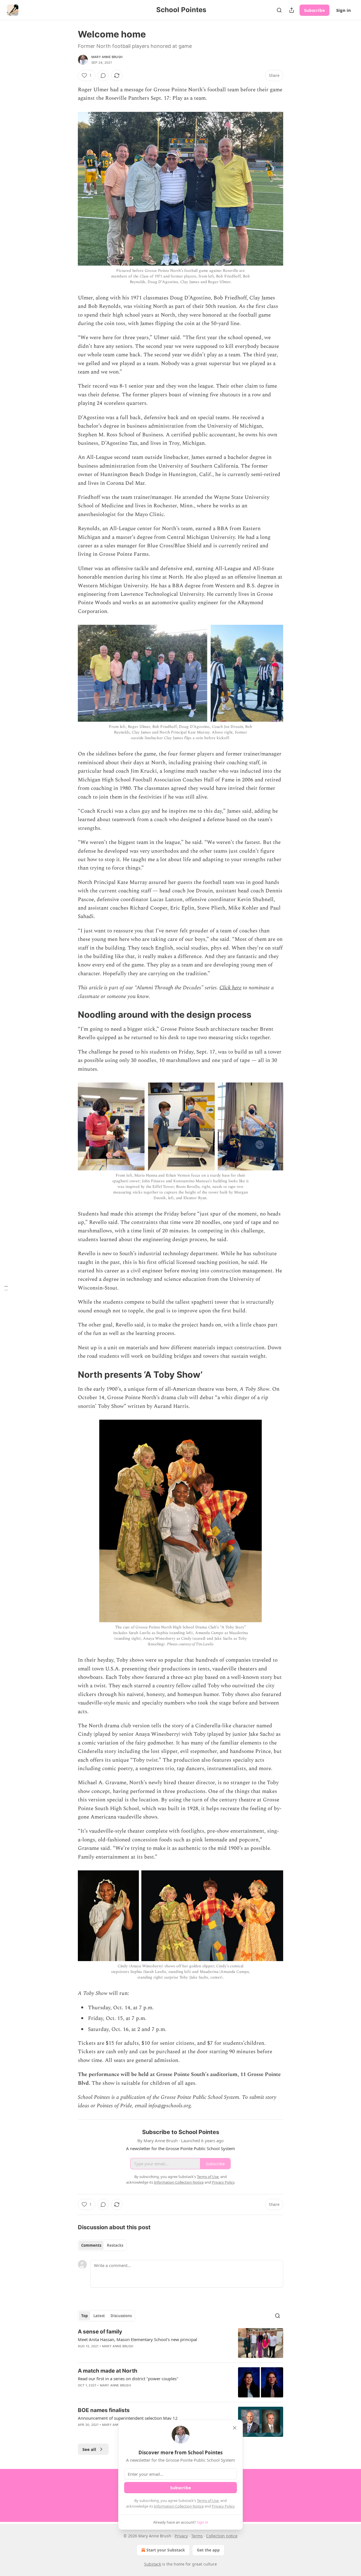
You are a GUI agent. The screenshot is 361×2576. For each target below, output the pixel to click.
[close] (235, 2428)
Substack (153, 2564)
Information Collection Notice (179, 2506)
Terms (197, 2536)
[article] (180, 2343)
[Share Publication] (292, 10)
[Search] (279, 10)
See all (89, 2449)
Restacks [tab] (115, 2245)
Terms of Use (208, 2501)
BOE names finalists (104, 2410)
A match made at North (108, 2371)
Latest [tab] (99, 2316)
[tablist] (102, 2245)
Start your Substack (166, 2550)
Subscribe (314, 10)
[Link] (70, 1015)
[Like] (82, 2353)
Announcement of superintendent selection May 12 (128, 2418)
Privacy (181, 2536)
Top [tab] (84, 2316)
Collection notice (222, 2536)
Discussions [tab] (121, 2316)
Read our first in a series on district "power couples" (128, 2379)
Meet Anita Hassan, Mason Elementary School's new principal (137, 2339)
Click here (230, 988)
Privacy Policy (223, 2506)
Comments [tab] (91, 2245)
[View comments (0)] (103, 75)
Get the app (208, 2550)
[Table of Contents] (6, 1288)
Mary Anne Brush (107, 57)
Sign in (344, 10)
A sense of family (100, 2332)
